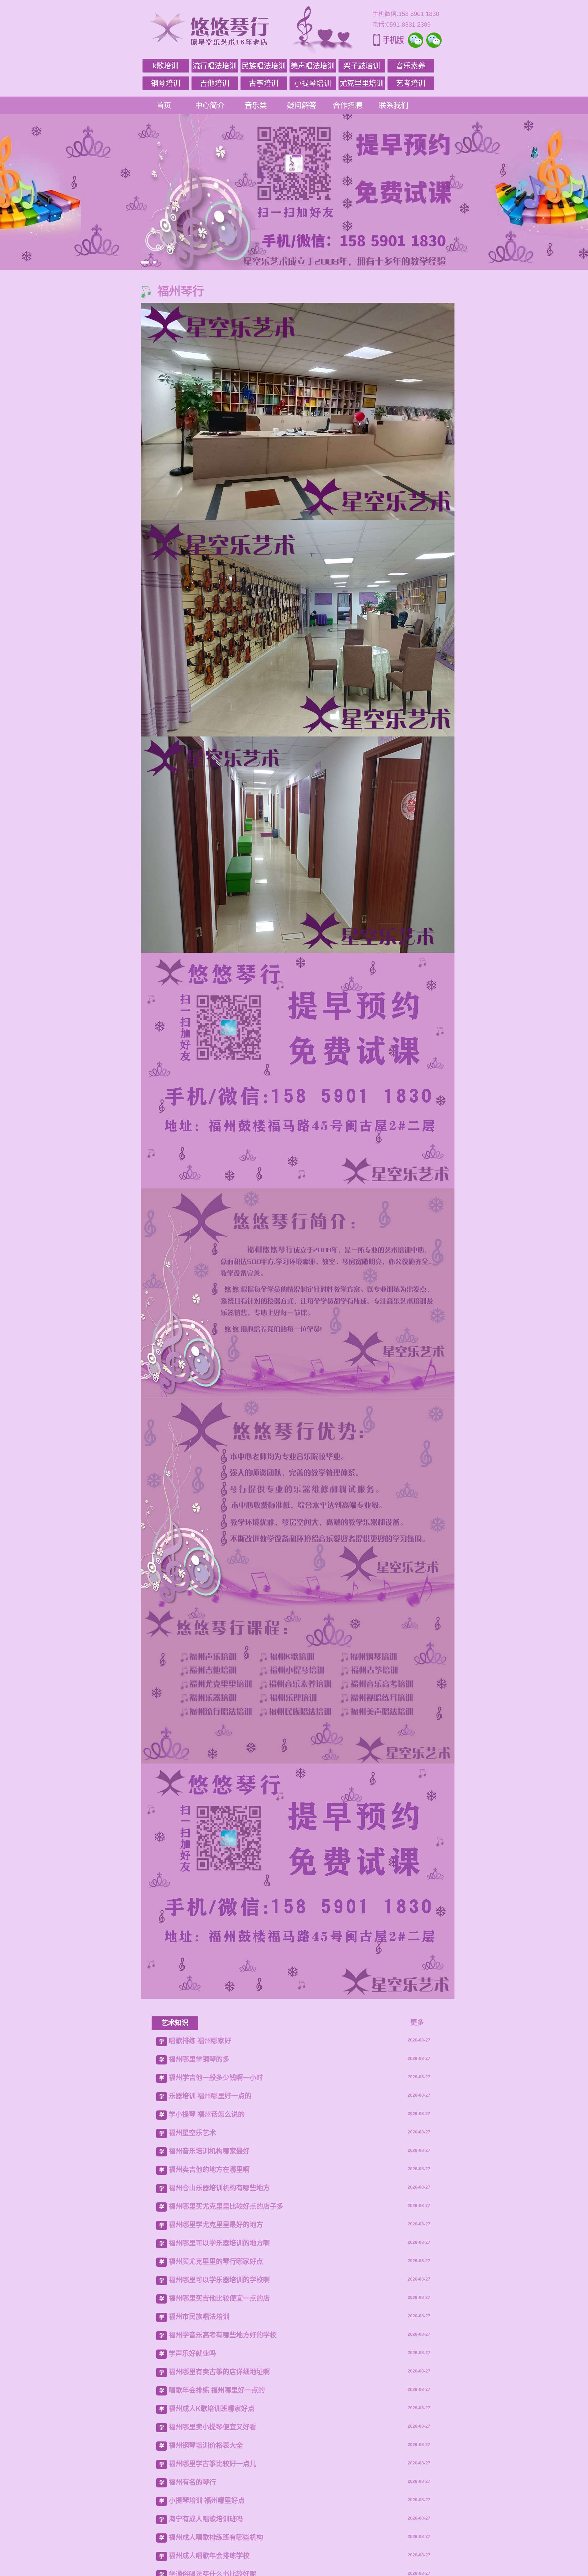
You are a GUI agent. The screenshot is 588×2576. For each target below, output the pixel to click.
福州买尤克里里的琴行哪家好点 (216, 2261)
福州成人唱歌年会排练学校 (209, 2556)
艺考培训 (411, 83)
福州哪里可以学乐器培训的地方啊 (219, 2243)
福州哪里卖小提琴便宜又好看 (213, 2427)
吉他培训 (215, 83)
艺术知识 (175, 2023)
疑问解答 (302, 105)
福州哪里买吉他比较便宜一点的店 (219, 2298)
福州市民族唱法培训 (199, 2317)
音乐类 (256, 105)
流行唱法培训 (215, 66)
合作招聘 (348, 105)
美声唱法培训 (313, 66)
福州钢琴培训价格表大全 (206, 2445)
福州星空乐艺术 (192, 2133)
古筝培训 (264, 83)
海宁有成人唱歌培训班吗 (206, 2519)
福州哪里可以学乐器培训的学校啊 (219, 2280)
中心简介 (210, 105)
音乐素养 (411, 66)
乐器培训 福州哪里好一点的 (210, 2096)
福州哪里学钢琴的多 (199, 2059)
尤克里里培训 (362, 83)
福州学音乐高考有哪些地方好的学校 (223, 2335)
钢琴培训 (166, 83)
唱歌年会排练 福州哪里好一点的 (217, 2390)
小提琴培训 (313, 83)
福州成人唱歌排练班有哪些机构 (216, 2537)
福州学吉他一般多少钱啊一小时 (216, 2078)
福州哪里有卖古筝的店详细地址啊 (219, 2372)
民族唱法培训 (264, 66)
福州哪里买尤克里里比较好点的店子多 (226, 2206)
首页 (164, 105)
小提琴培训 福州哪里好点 (207, 2500)
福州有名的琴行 (192, 2482)
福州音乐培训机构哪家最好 (209, 2151)
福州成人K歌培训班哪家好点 (212, 2409)
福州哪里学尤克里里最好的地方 (216, 2225)
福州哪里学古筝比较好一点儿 (213, 2464)
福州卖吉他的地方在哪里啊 (209, 2169)
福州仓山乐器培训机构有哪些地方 (219, 2188)
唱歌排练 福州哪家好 (200, 2041)
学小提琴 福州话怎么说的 (207, 2114)
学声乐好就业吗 (192, 2353)
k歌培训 (166, 66)
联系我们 (394, 105)
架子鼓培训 (362, 66)
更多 (417, 2022)
